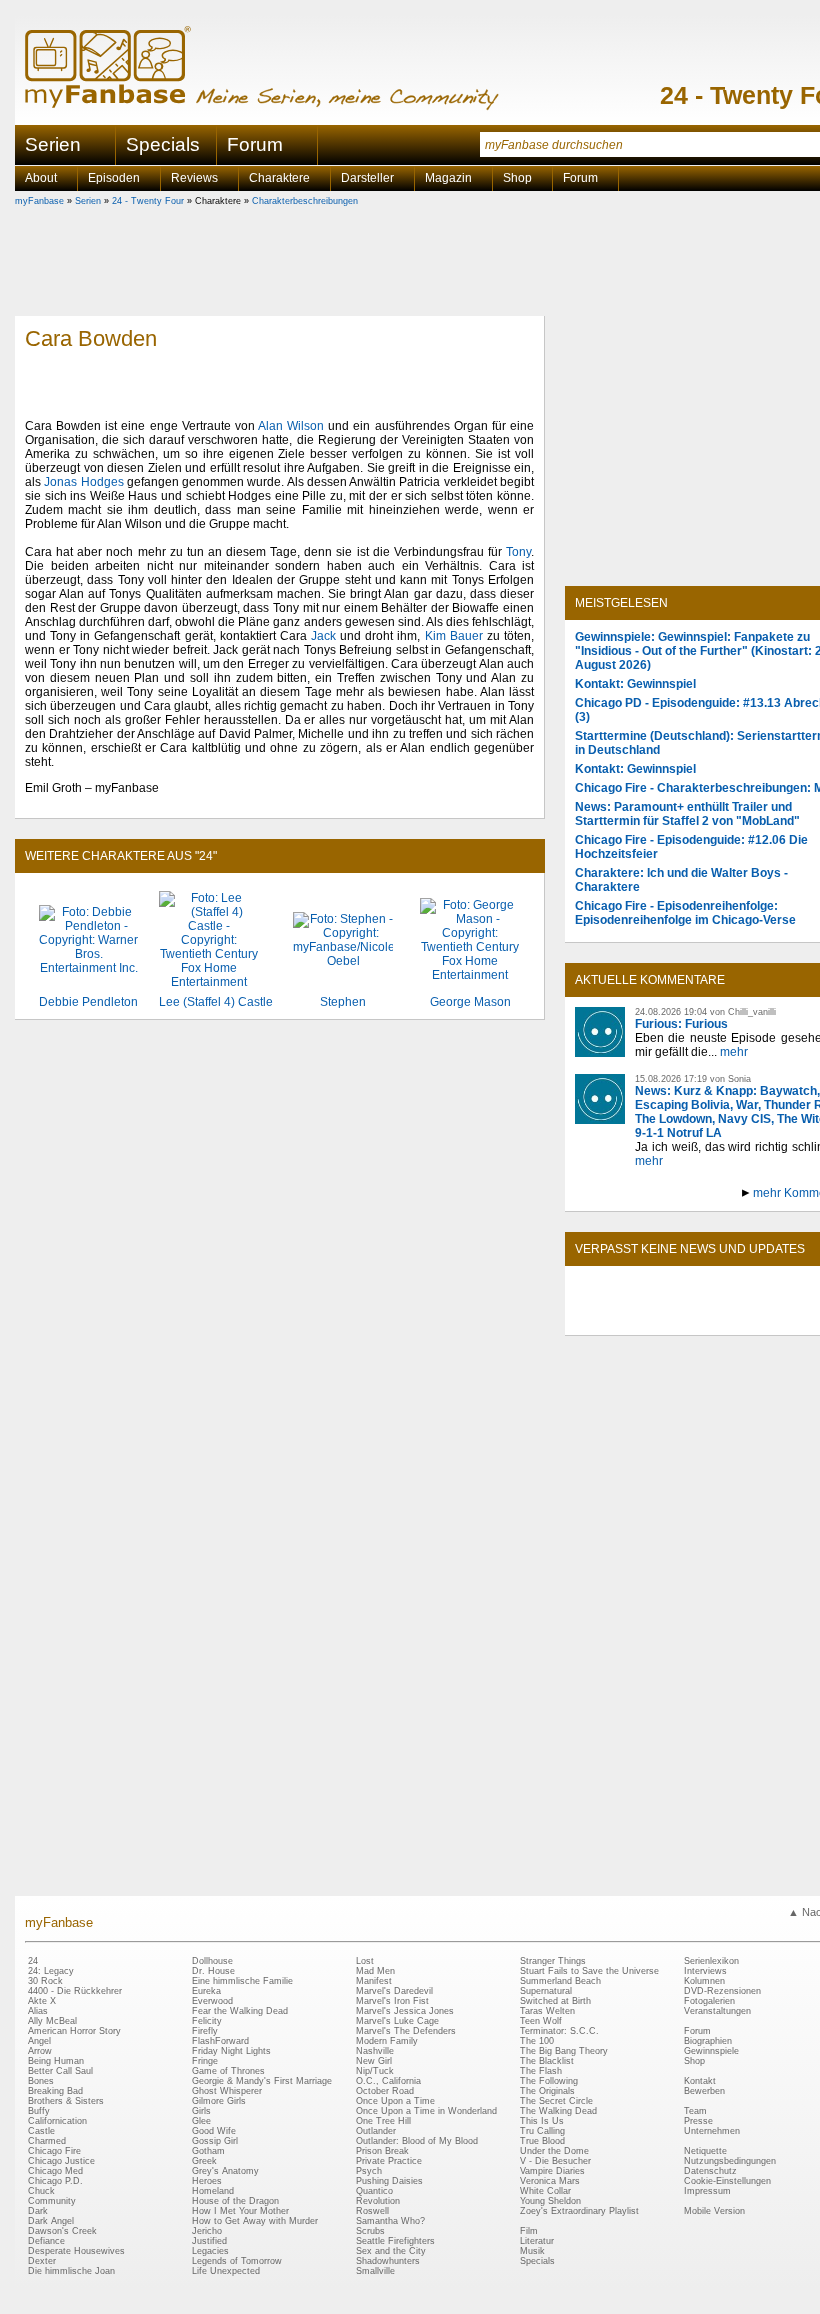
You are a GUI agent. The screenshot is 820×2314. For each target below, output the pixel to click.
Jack (323, 636)
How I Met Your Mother (240, 2211)
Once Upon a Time (395, 2101)
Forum (255, 144)
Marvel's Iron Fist (392, 2001)
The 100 (537, 2041)
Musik (532, 2251)
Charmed (47, 2141)
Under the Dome (554, 2151)
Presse (698, 2121)
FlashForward (220, 2041)
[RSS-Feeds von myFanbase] (623, 1318)
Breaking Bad (55, 2091)
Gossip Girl (215, 2141)
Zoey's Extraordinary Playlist (579, 2211)
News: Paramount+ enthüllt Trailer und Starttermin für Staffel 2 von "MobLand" (687, 814)
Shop (694, 2061)
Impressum (707, 2191)
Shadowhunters (388, 2261)
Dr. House (213, 1971)
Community (52, 2201)
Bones (41, 2081)
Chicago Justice (61, 2161)
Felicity (207, 2021)
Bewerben (704, 2091)
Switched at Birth (555, 2001)
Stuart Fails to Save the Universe (589, 1971)
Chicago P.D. (55, 2181)
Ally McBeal (52, 2021)
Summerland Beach (560, 1981)
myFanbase (39, 201)
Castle (41, 2131)
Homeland (213, 2191)
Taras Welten (547, 2011)
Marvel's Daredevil (394, 1991)
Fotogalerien (709, 2001)
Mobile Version (714, 2211)
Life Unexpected (226, 2271)
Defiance (46, 2241)
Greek (204, 2161)
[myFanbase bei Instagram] (761, 1318)
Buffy (39, 2111)
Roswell (372, 2211)
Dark (38, 2211)
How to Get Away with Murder (255, 2221)
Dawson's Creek (62, 2231)
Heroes (207, 2181)
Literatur (537, 2241)
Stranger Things (553, 1961)
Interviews (705, 1971)
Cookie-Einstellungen (727, 2181)
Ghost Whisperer (227, 2091)
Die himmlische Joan (71, 2271)
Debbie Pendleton (88, 1002)
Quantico (374, 2191)
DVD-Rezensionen (722, 1991)
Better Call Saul (60, 2071)
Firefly (205, 2031)
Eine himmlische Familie (242, 1981)
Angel (39, 2041)
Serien (88, 201)
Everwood (212, 2001)
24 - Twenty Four (148, 201)
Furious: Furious (681, 1024)
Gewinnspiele (711, 2051)
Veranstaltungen (717, 2011)
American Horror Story (74, 2031)
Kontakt (700, 2081)
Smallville (375, 2271)
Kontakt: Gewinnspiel (635, 684)
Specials (163, 144)
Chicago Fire (54, 2151)
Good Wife (214, 2131)
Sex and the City (391, 2251)
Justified (209, 2241)
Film (529, 2231)
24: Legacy (51, 1971)
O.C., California (388, 2081)
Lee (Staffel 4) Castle (216, 1002)
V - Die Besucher (555, 2161)
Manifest (374, 1981)
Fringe (205, 2061)
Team (695, 2111)
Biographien (708, 2041)
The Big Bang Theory (564, 2051)
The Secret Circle (556, 2101)
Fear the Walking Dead (240, 2011)
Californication (57, 2121)
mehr (734, 1052)
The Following (549, 2081)
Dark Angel (51, 2221)
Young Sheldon (550, 2201)
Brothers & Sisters (66, 2101)
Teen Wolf (541, 2021)
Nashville (375, 2051)
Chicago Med (55, 2171)
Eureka (206, 1991)
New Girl (374, 2061)
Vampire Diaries (552, 2171)
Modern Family (387, 2041)
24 (33, 1961)
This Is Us (542, 2121)
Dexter (42, 2261)
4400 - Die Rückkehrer (75, 1991)
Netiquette (705, 2151)
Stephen (343, 1002)
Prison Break (382, 2151)
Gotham (208, 2151)
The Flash (541, 2071)
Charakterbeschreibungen (305, 201)
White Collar (545, 2191)
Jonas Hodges (83, 482)
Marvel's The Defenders (406, 2031)
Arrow (40, 2051)
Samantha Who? (390, 2221)
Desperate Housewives (76, 2251)
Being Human (56, 2061)
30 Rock (45, 1981)
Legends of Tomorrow (237, 2261)
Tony (518, 552)
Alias (38, 2011)
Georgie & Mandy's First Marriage (262, 2081)
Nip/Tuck (375, 2071)
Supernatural (546, 1991)
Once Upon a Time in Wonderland (426, 2111)
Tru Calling (542, 2131)
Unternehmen (712, 2131)
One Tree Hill (383, 2121)
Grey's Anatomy (225, 2171)
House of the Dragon (235, 2201)
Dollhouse (212, 1961)
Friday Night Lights (231, 2051)
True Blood (542, 2141)
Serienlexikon (711, 1961)
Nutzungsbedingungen (730, 2161)
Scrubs (370, 2231)
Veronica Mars (550, 2181)
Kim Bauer (454, 636)
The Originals (547, 2091)
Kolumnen (704, 1981)
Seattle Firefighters (395, 2241)
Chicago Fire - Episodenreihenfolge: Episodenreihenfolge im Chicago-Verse (685, 913)
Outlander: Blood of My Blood (417, 2141)
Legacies (210, 2251)
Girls (201, 2111)
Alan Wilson (291, 426)
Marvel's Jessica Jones (405, 2011)
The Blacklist (547, 2061)
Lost (365, 1961)
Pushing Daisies (389, 2181)
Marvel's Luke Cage (397, 2021)
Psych (369, 2171)
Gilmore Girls (219, 2101)
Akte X (42, 2001)
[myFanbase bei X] (715, 1318)
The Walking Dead (558, 2111)
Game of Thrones (228, 2071)
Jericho (207, 2231)
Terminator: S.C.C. (559, 2031)
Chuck (41, 2191)
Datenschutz (710, 2171)
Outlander (376, 2131)
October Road (385, 2091)
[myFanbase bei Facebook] (669, 1318)
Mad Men (375, 1971)
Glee (201, 2121)
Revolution (378, 2201)
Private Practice (389, 2161)
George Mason (470, 1002)
